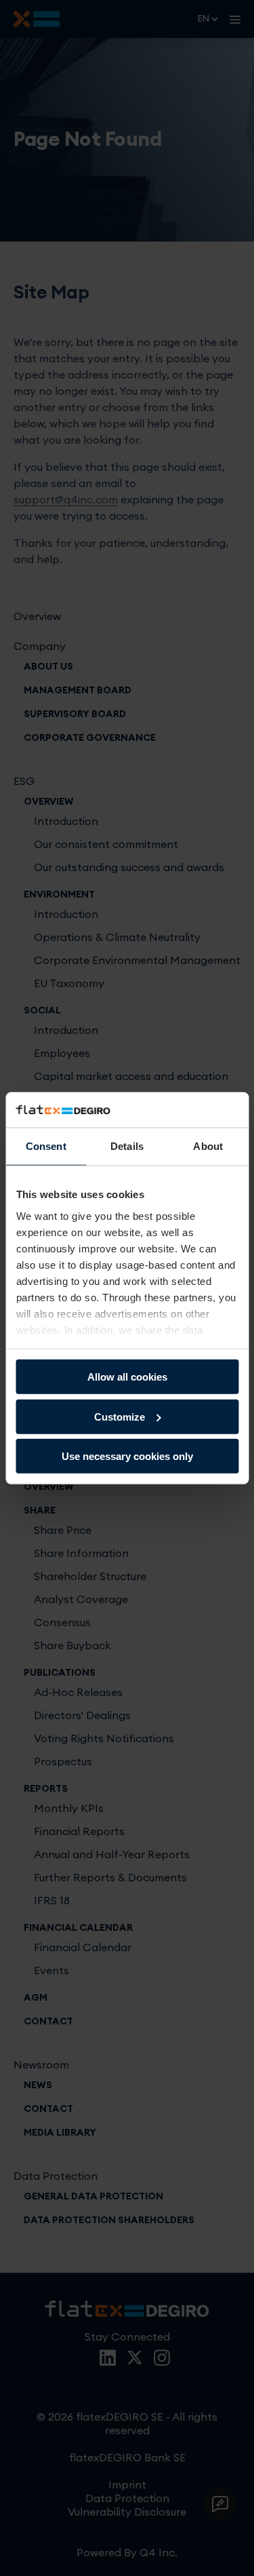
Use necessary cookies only (127, 1456)
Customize (120, 1416)
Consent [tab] (46, 1146)
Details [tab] (127, 1146)
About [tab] (208, 1146)
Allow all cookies (127, 1377)
